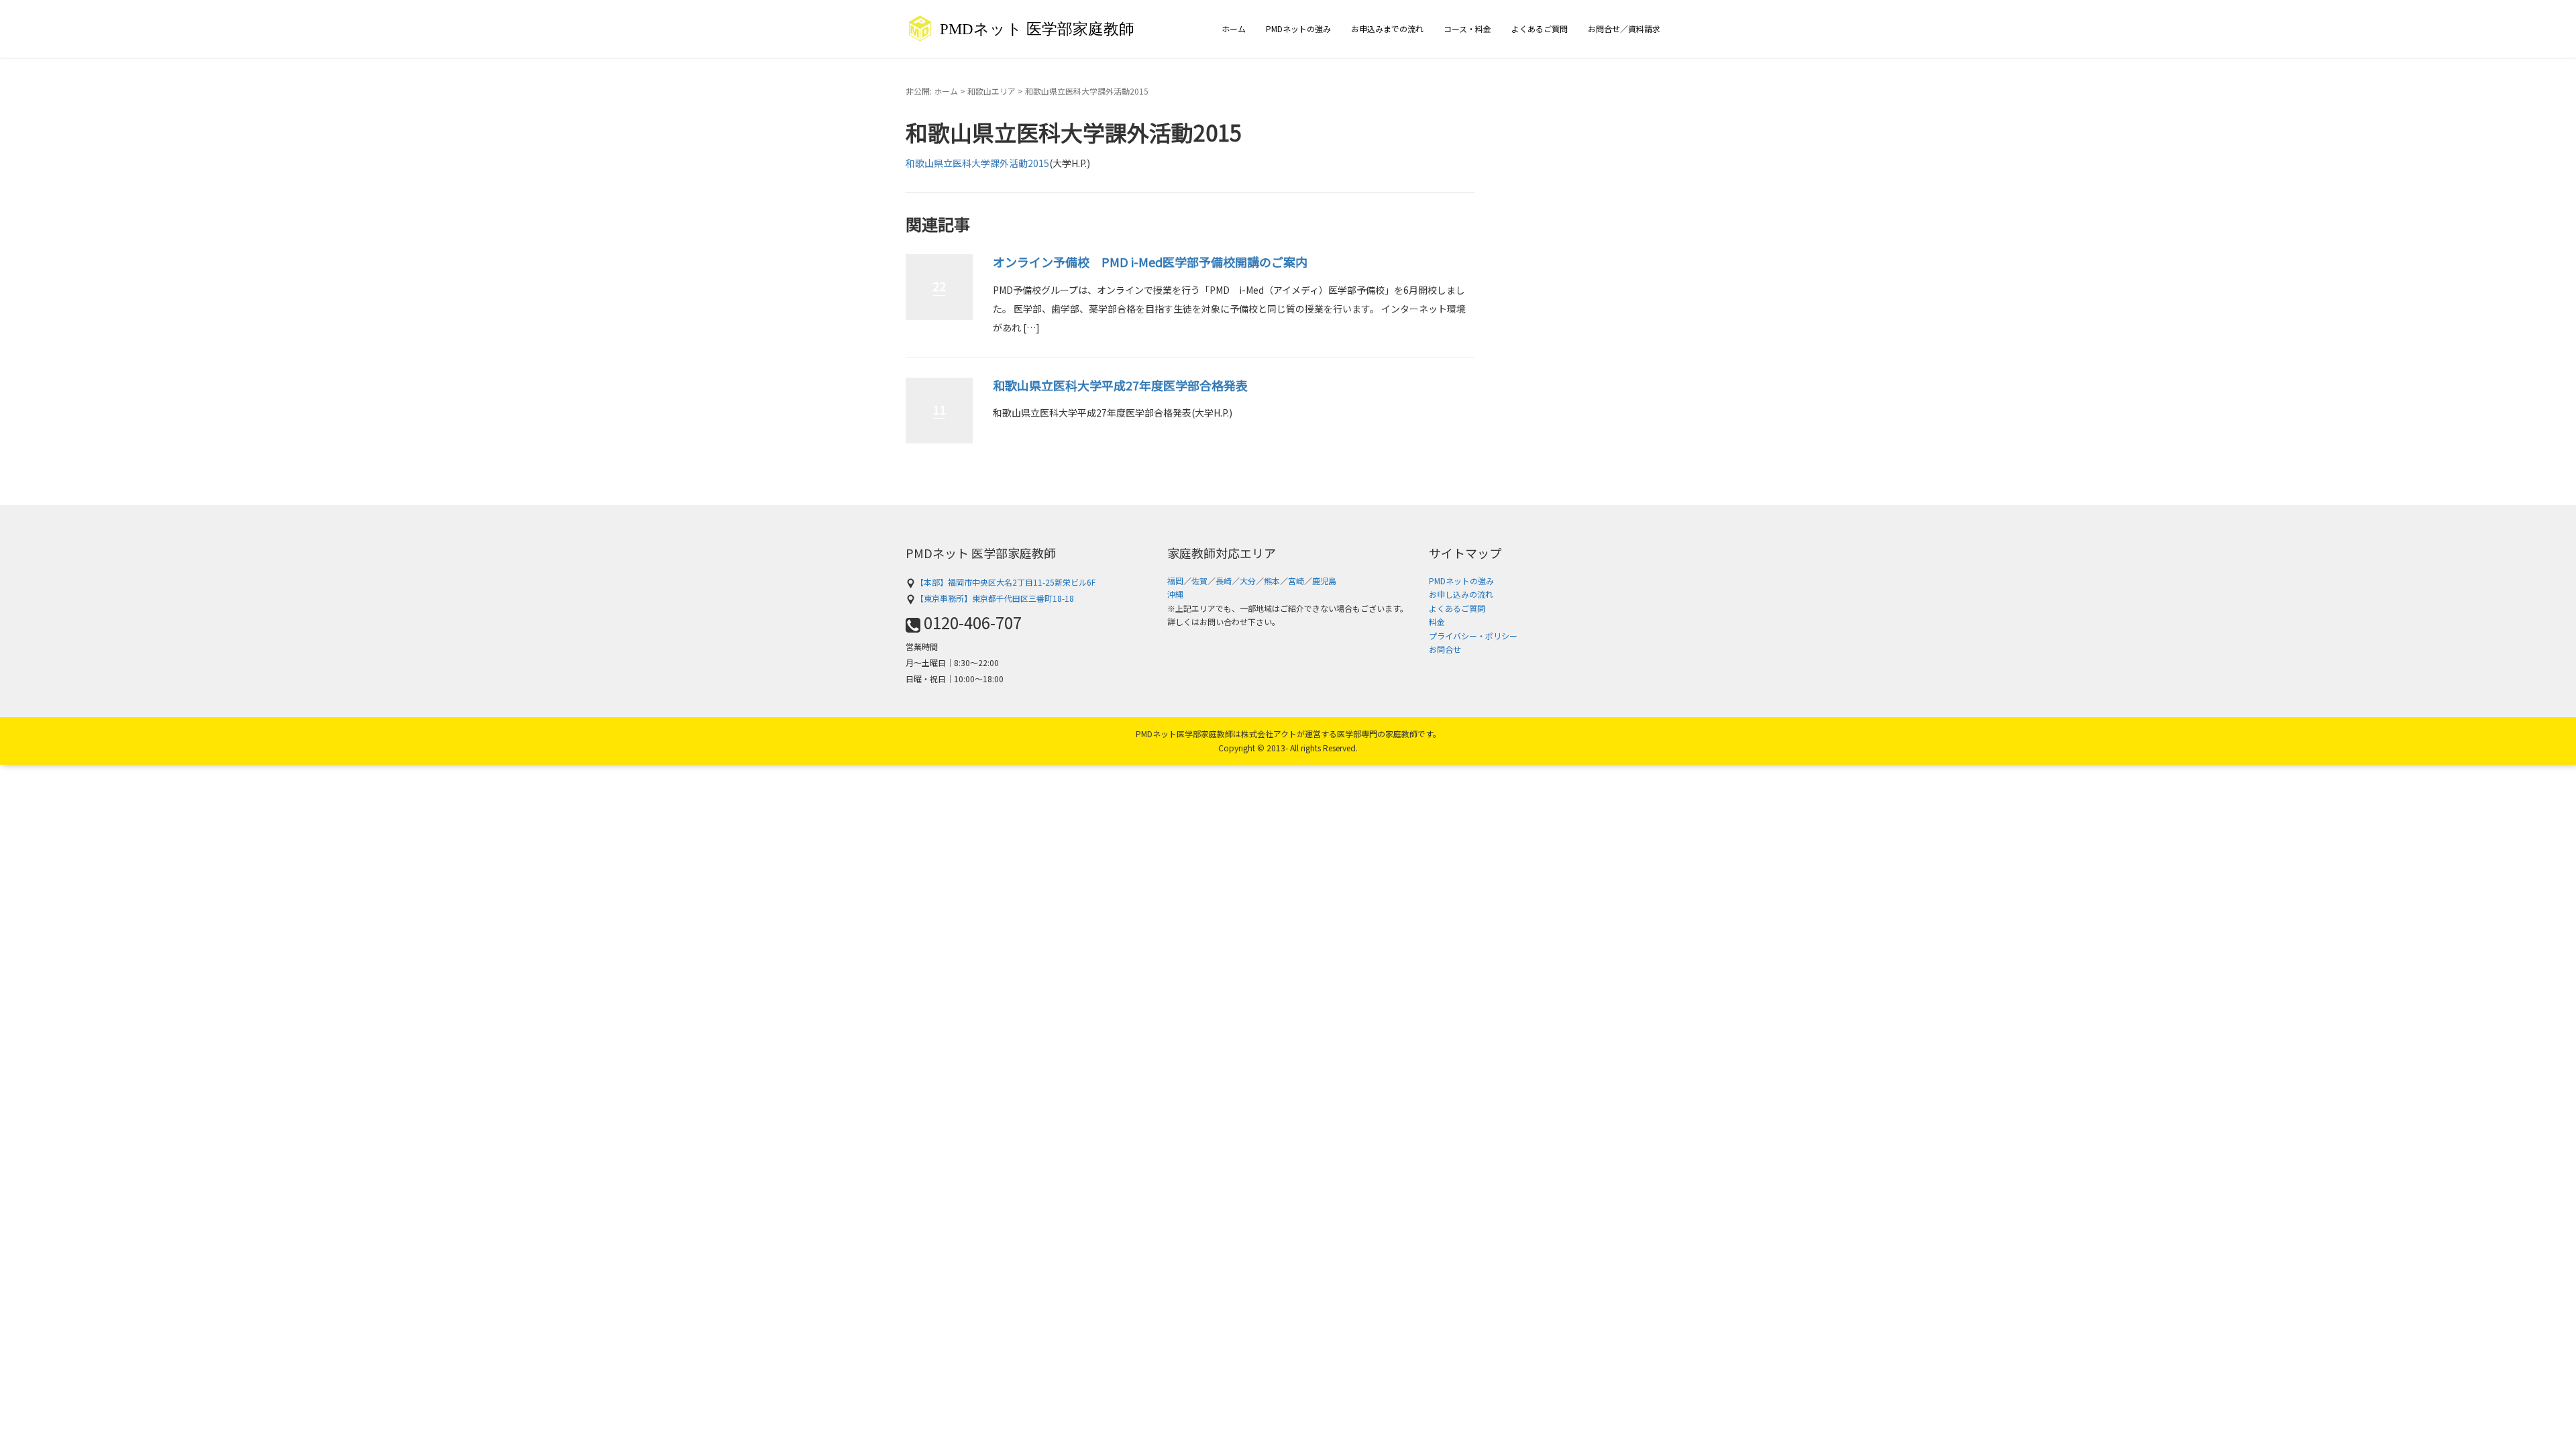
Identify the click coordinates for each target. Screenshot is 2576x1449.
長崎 (1224, 581)
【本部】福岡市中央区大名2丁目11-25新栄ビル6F (1006, 582)
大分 (1248, 581)
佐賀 (1199, 581)
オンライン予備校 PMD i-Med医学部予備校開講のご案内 (1150, 262)
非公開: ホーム (932, 91)
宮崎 (1296, 581)
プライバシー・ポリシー (1473, 636)
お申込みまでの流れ (1387, 29)
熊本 (1272, 581)
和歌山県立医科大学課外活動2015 (977, 163)
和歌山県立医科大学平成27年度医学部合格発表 (1120, 385)
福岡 (1175, 581)
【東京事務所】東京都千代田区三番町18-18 (995, 598)
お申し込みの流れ (1461, 594)
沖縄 (1175, 594)
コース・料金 (1467, 29)
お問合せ (1445, 649)
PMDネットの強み (1298, 29)
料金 (1437, 622)
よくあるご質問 (1540, 29)
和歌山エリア (991, 91)
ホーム (1234, 29)
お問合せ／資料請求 (1624, 29)
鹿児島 (1324, 581)
